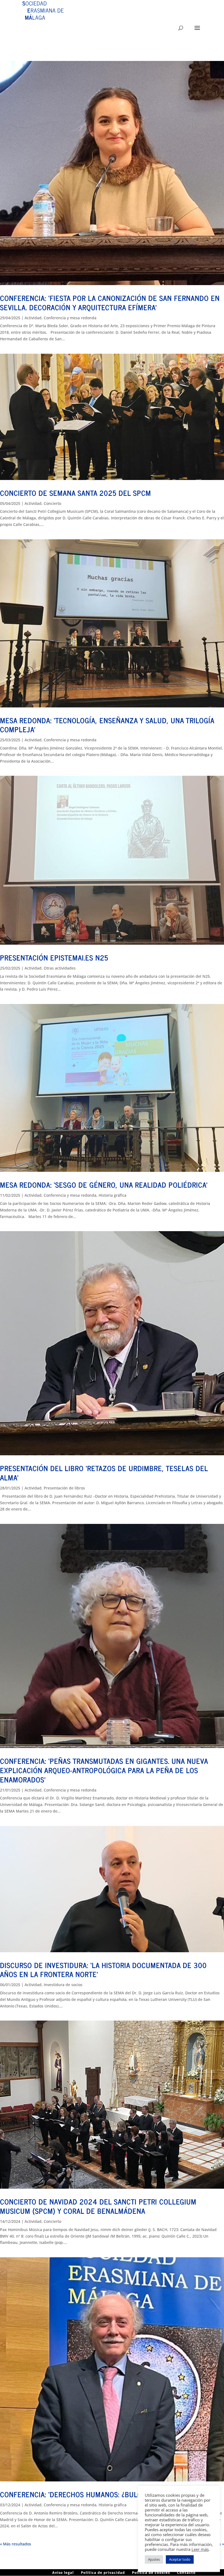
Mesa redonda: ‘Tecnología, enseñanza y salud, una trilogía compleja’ (107, 725)
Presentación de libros (64, 1488)
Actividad (33, 318)
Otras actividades (60, 968)
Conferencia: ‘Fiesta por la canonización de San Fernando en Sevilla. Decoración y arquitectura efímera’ (110, 302)
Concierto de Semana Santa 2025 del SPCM (76, 493)
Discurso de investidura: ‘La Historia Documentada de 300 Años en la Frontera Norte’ (103, 1970)
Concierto (52, 503)
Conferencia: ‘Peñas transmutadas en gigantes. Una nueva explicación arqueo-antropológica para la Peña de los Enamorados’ (104, 1770)
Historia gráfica (113, 1195)
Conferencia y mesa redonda (70, 318)
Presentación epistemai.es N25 (54, 957)
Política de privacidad (103, 2572)
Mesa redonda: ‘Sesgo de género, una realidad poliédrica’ (104, 1185)
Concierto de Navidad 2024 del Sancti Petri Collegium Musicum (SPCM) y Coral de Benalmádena (98, 2206)
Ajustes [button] (154, 2559)
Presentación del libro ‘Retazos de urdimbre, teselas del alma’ (104, 1473)
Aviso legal (63, 2572)
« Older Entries (14, 2544)
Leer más (200, 2549)
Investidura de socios (63, 1985)
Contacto (186, 2572)
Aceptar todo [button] (180, 2559)
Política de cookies (151, 2572)
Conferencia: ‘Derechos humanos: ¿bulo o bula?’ (86, 2494)
